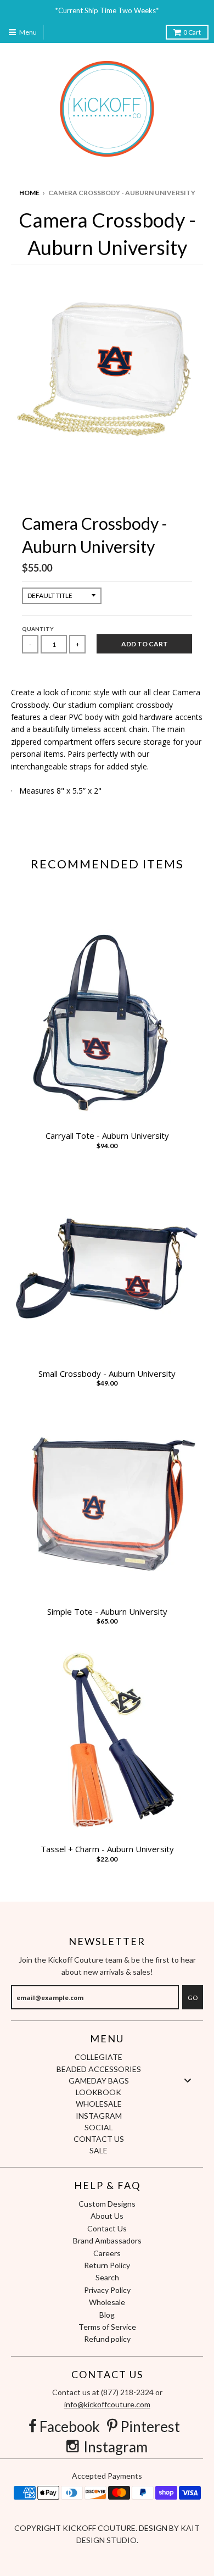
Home (29, 193)
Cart (192, 32)
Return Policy (107, 2265)
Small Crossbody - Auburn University (107, 1374)
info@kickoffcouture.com (107, 2404)
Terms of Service (107, 2327)
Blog (107, 2315)
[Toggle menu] (188, 2080)
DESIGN (154, 2528)
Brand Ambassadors (107, 2240)
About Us (107, 2216)
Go (193, 1998)
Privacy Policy (107, 2290)
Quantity (38, 629)
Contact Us (107, 2228)
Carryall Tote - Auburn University (107, 1136)
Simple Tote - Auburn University (107, 1612)
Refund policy (107, 2339)
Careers (107, 2253)
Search (107, 2277)
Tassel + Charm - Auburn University (107, 1849)
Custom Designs (107, 2204)
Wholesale (107, 2302)
